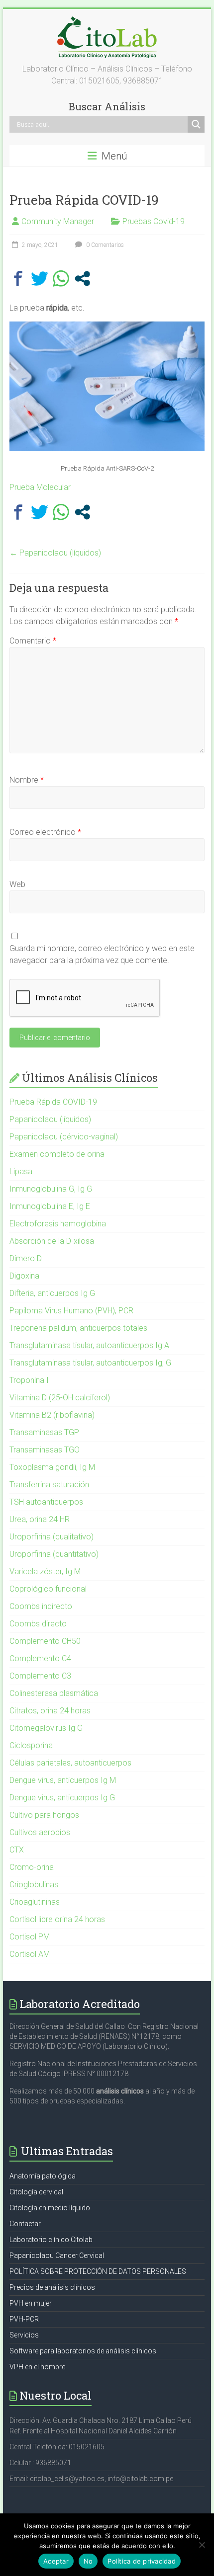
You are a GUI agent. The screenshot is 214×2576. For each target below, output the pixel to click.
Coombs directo (38, 1624)
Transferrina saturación (49, 1485)
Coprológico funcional (48, 1589)
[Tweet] (40, 279)
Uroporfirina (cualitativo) (52, 1537)
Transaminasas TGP (44, 1432)
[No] (202, 2545)
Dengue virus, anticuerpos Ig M (63, 1780)
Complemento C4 (40, 1658)
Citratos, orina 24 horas (50, 1711)
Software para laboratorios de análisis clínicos (83, 2351)
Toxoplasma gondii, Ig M (52, 1467)
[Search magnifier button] (196, 124)
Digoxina (24, 1276)
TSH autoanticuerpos (46, 1502)
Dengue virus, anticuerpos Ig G (62, 1798)
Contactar (25, 2224)
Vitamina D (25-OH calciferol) (60, 1398)
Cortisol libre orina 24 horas (57, 1919)
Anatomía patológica (43, 2176)
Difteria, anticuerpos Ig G (52, 1293)
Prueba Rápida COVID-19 (53, 1102)
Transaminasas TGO (45, 1450)
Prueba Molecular (40, 487)
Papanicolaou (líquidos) (55, 553)
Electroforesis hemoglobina (58, 1224)
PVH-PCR (24, 2319)
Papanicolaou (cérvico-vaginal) (64, 1137)
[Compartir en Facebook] (18, 279)
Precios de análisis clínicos (52, 2287)
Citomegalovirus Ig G (46, 1728)
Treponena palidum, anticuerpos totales (78, 1328)
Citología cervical (36, 2192)
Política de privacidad (142, 2561)
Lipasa (21, 1171)
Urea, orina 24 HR (40, 1519)
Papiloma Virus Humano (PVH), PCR (71, 1311)
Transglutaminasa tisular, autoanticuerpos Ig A (89, 1345)
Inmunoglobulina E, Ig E (50, 1206)
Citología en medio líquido (50, 2208)
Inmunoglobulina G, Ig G (51, 1189)
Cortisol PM (30, 1937)
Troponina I (29, 1380)
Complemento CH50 (45, 1641)
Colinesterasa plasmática (54, 1693)
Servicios (24, 2335)
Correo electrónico (45, 832)
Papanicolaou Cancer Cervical (57, 2255)
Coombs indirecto (41, 1606)
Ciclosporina (31, 1745)
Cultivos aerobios (40, 1832)
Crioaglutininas (35, 1902)
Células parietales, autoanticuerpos (70, 1763)
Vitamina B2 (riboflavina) (52, 1415)
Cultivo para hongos (44, 1815)
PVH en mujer (31, 2303)
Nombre (27, 780)
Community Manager (58, 221)
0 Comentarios (104, 245)
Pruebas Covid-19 (154, 221)
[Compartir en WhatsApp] (61, 279)
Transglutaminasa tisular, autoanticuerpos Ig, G (90, 1363)
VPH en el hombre (37, 2367)
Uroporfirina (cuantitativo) (54, 1554)
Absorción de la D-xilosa (52, 1241)
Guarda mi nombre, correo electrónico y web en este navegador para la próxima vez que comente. (102, 954)
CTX (17, 1850)
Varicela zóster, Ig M (45, 1571)
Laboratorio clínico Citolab (51, 2240)
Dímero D (26, 1258)
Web (17, 884)
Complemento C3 (40, 1676)
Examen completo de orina (57, 1154)
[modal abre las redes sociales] (82, 279)
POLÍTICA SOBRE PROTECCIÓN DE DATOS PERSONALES (98, 2271)
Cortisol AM (30, 1954)
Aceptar (56, 2561)
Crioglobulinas (34, 1885)
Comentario (33, 641)
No (88, 2561)
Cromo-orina (32, 1867)
